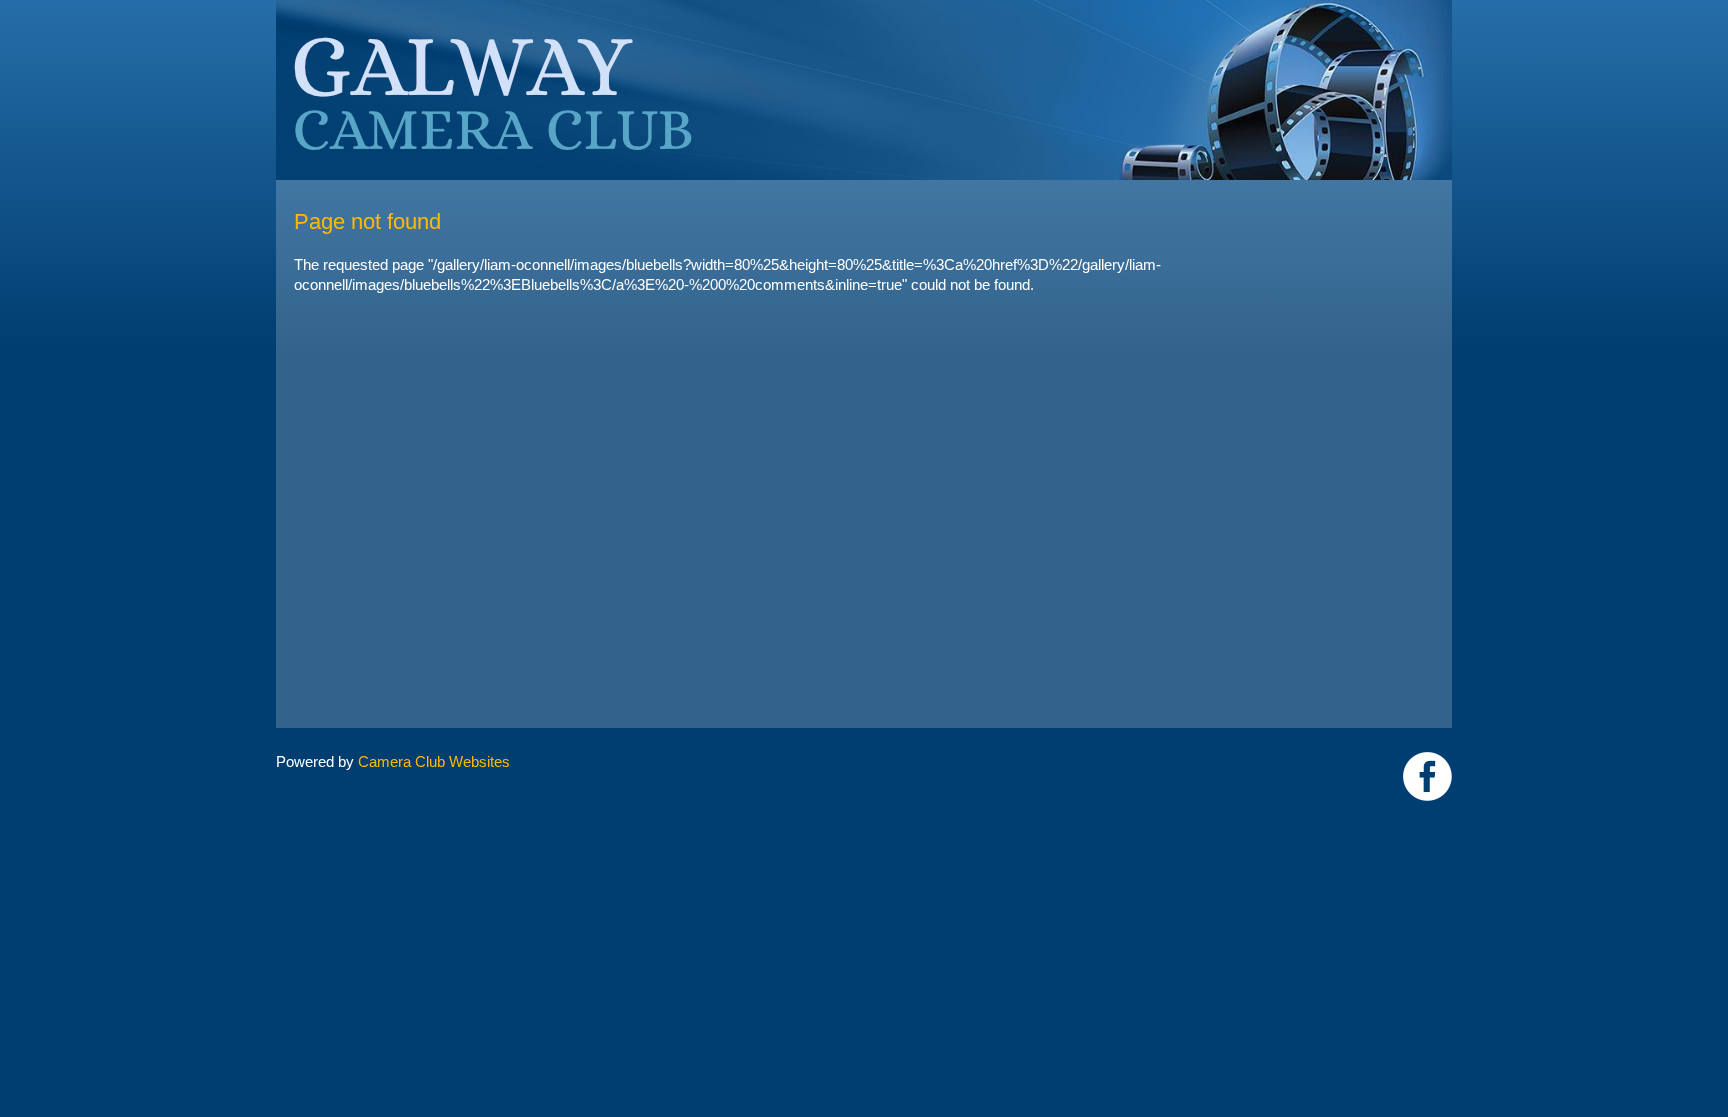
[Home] (864, 9)
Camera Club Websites (434, 761)
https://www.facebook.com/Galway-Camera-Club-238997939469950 (1427, 776)
